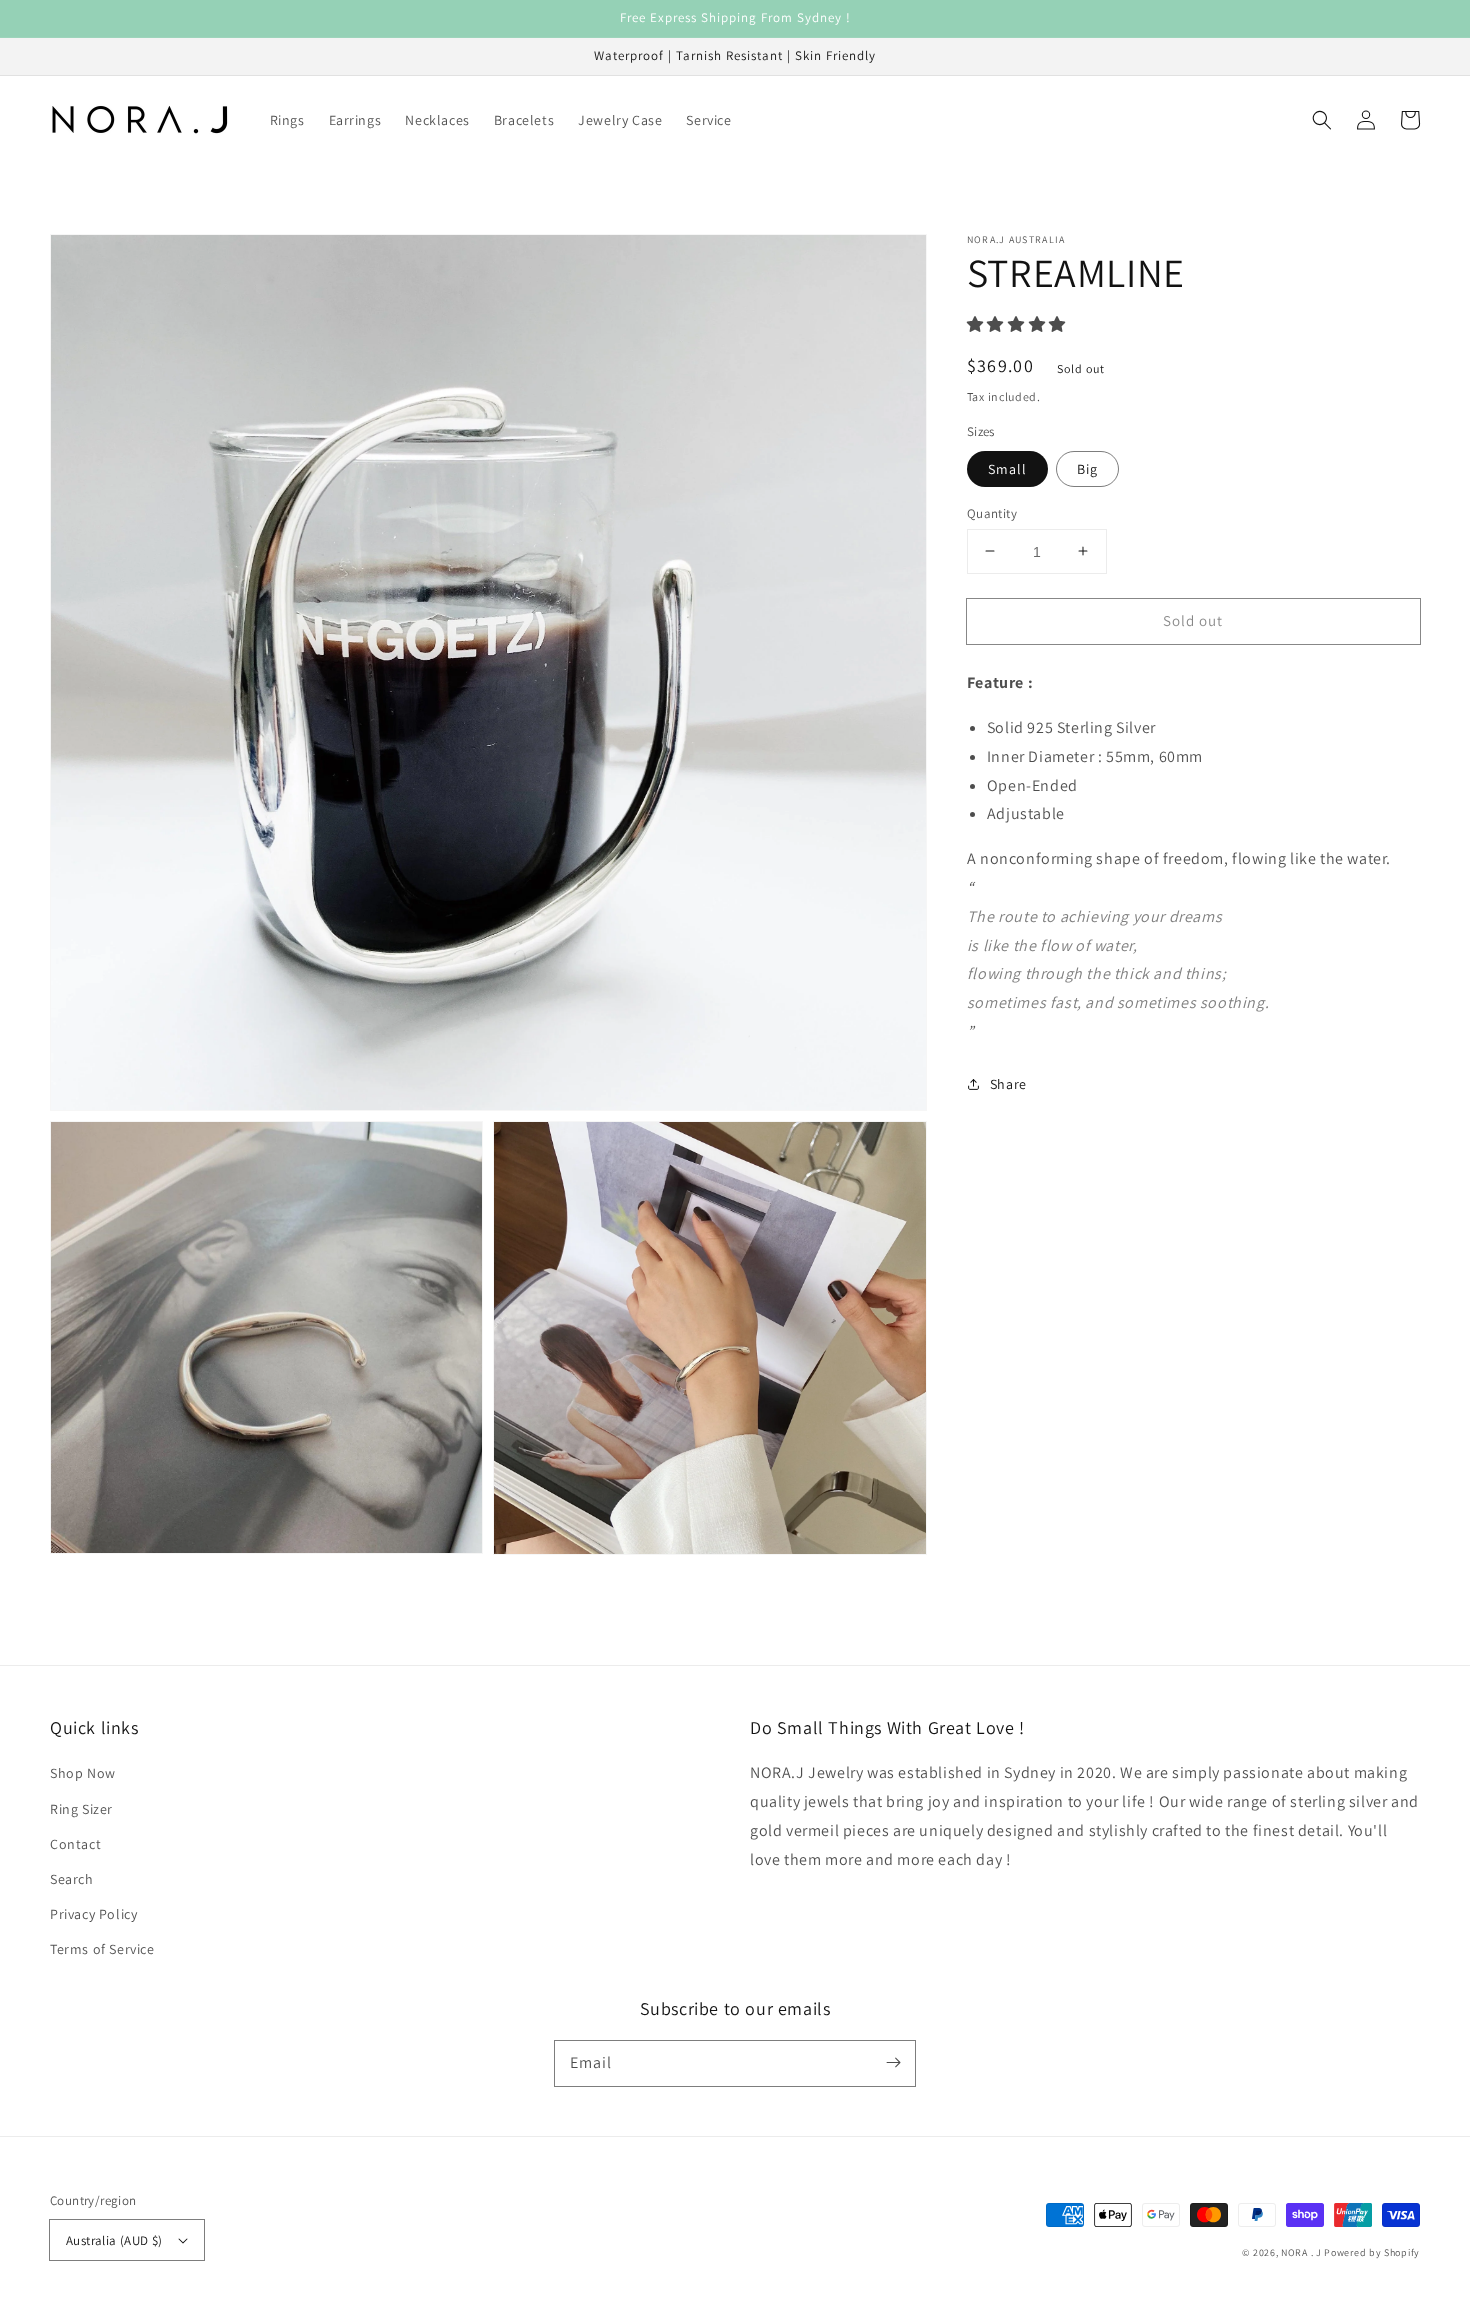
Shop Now (83, 1773)
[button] (1322, 120)
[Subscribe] (893, 2063)
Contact (75, 1844)
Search (72, 1879)
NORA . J (1301, 2252)
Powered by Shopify (1372, 2252)
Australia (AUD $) (114, 2240)
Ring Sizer (81, 1809)
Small (1007, 468)
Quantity (992, 512)
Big (1087, 468)
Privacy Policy (93, 1914)
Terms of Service (102, 1949)
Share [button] (1008, 1083)
